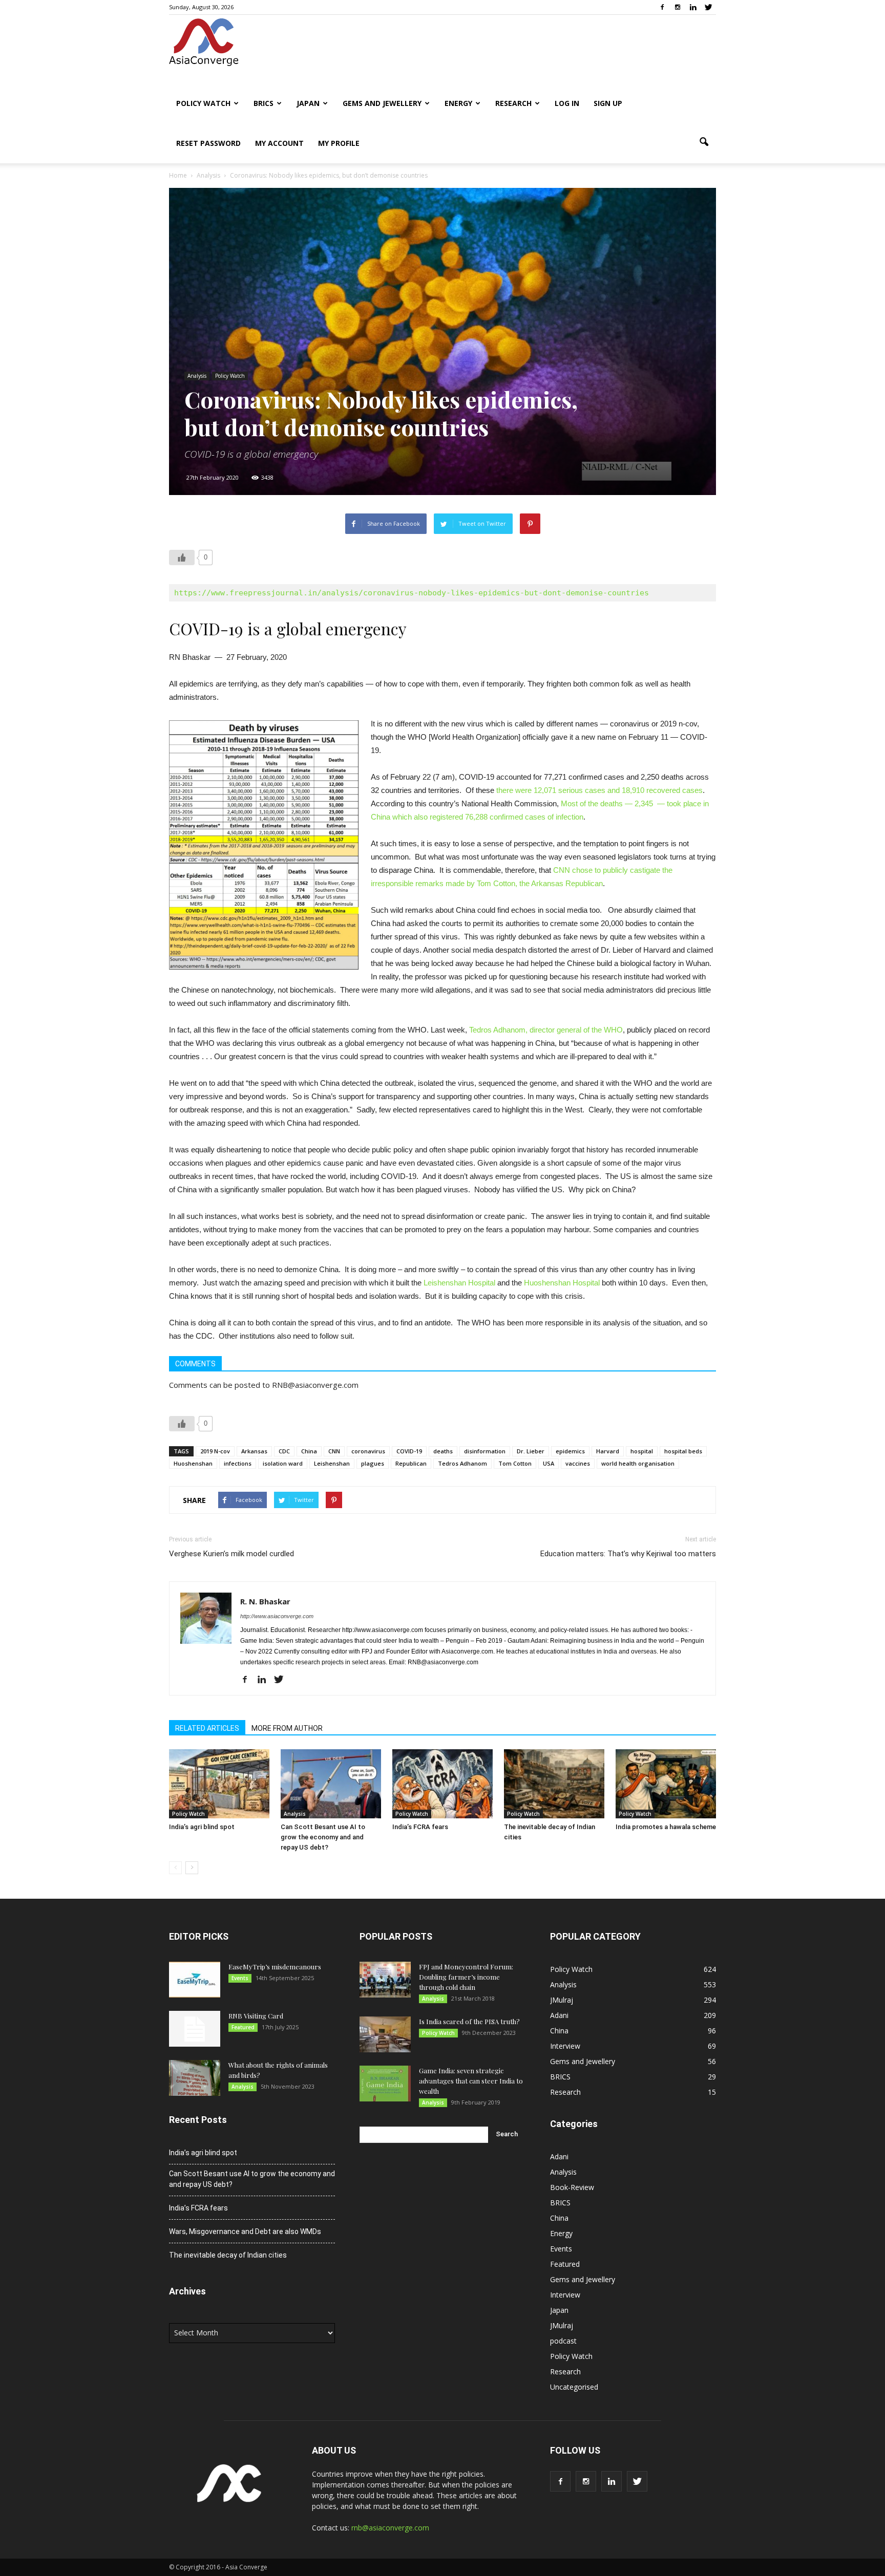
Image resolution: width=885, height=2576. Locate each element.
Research (513, 103)
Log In (567, 103)
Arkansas (254, 1451)
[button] (704, 142)
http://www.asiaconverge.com (277, 1616)
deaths (443, 1451)
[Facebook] (662, 7)
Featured (243, 2027)
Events (240, 1978)
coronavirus (368, 1451)
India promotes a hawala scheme (666, 1827)
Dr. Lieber (531, 1451)
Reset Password (208, 143)
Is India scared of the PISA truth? (469, 2021)
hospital (642, 1451)
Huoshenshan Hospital (561, 1283)
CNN (334, 1451)
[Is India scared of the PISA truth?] (385, 2034)
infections (238, 1463)
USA (549, 1463)
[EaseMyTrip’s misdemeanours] (195, 1980)
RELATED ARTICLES (207, 1728)
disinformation (485, 1451)
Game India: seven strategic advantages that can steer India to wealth (471, 2081)
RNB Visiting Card (256, 2016)
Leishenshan (332, 1463)
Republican (411, 1463)
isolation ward (283, 1463)
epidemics (570, 1451)
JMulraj (562, 2000)
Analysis (197, 376)
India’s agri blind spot (202, 1827)
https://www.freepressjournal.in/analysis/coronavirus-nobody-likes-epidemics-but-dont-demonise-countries (412, 593)
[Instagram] (678, 7)
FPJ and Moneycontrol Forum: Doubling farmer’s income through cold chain (466, 1977)
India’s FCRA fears (420, 1827)
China (309, 1451)
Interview (565, 2046)
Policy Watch (203, 103)
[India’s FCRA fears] (442, 1784)
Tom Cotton (515, 1463)
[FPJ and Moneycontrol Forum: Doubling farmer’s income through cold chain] (385, 1980)
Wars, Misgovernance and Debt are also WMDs (245, 2231)
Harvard (608, 1451)
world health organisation (638, 1463)
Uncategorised (574, 2387)
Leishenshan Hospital (459, 1283)
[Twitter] (708, 7)
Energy (458, 103)
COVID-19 (409, 1451)
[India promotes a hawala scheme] (666, 1784)
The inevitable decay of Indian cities (228, 2255)
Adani (559, 2015)
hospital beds (683, 1451)
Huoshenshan (193, 1463)
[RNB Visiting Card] (195, 2029)
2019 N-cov (215, 1451)
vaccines (578, 1463)
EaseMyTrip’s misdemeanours (275, 1967)
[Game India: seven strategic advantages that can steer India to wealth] (385, 2084)
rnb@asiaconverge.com (390, 2528)
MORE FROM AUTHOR (287, 1728)
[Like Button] (182, 557)
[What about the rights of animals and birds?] (195, 2078)
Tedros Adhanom (462, 1463)
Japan (308, 103)
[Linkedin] (693, 7)
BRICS (264, 103)
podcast (563, 2341)
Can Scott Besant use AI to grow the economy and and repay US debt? (323, 1837)
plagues (373, 1463)
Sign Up (608, 103)
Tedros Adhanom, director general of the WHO (545, 1030)
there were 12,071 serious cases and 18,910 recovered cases (599, 790)
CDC (284, 1451)
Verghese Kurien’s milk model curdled (231, 1554)
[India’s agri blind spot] (219, 1784)
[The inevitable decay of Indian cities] (554, 1784)
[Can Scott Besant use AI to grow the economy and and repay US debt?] (331, 1784)
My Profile (339, 143)
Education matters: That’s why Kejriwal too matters (628, 1554)
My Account (279, 143)
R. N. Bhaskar (265, 1601)
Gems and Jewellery (382, 103)
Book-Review (572, 2187)
